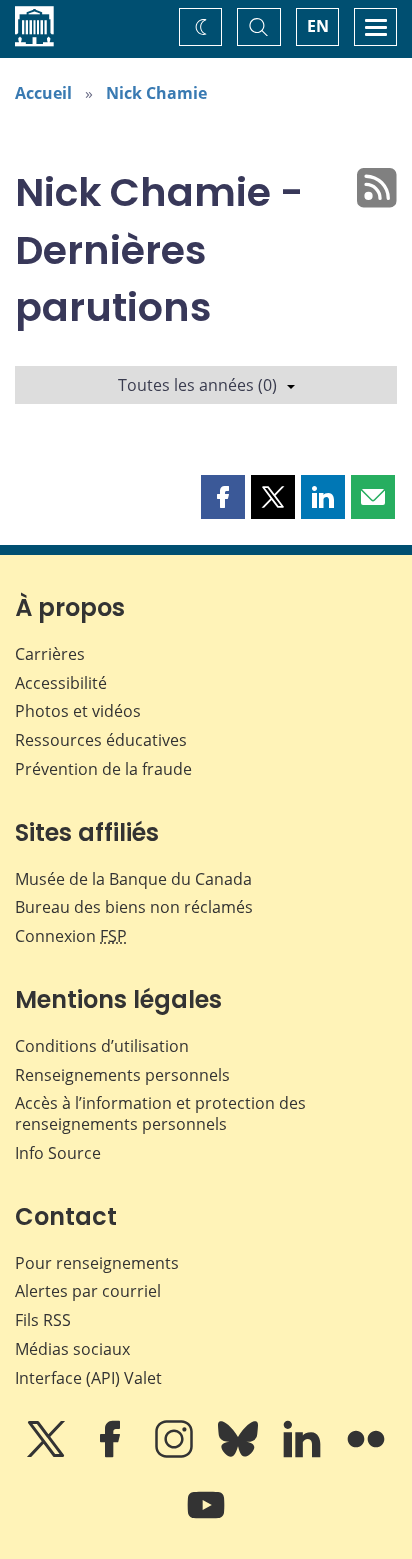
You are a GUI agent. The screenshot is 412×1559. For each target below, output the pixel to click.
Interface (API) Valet (88, 1378)
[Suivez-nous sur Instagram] (176, 1453)
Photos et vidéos (78, 711)
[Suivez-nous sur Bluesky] (240, 1453)
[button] (223, 497)
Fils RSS (43, 1320)
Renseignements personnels (122, 1075)
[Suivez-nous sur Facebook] (112, 1453)
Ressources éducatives (101, 740)
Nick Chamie (156, 93)
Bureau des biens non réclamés (134, 907)
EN (318, 26)
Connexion (71, 936)
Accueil (43, 93)
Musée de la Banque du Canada (133, 879)
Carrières (50, 654)
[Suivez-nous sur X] (48, 1453)
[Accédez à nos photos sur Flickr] (366, 1453)
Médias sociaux (72, 1349)
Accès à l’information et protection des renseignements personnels (160, 1113)
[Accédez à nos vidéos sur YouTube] (206, 1519)
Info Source (58, 1153)
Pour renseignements (97, 1263)
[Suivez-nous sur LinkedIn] (304, 1453)
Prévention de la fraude (103, 769)
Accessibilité (61, 683)
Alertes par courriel (88, 1291)
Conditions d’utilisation (102, 1046)
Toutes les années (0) (197, 385)
